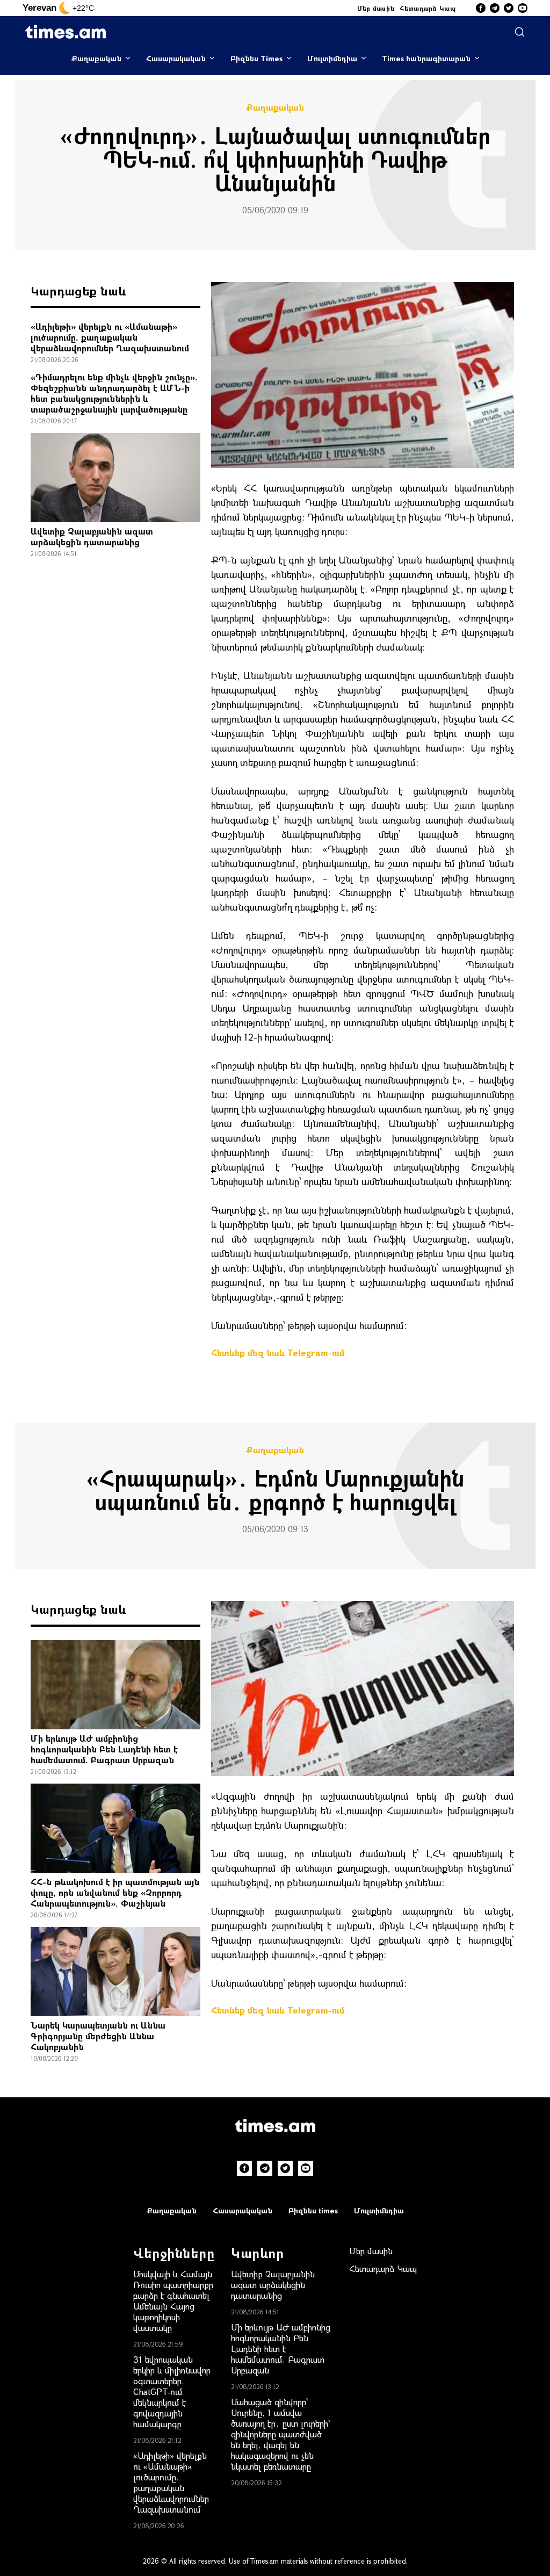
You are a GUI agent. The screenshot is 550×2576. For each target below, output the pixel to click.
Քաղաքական (96, 58)
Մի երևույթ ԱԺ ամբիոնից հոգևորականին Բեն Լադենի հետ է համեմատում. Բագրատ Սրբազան (104, 1749)
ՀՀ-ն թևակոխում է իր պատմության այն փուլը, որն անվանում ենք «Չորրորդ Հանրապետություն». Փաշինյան (115, 1892)
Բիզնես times (313, 2210)
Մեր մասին (376, 8)
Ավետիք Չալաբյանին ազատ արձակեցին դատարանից (92, 536)
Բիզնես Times (256, 58)
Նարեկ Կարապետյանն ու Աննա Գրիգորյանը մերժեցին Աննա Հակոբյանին (98, 2036)
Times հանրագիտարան (426, 58)
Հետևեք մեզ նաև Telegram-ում (278, 1352)
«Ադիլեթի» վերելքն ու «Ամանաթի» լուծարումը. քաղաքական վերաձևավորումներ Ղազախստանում (110, 337)
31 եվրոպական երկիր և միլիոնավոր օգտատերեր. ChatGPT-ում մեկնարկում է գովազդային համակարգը (172, 2391)
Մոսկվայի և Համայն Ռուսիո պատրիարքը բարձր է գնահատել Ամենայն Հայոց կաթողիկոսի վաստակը (173, 2301)
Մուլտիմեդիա (332, 58)
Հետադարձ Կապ (428, 8)
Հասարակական (176, 58)
